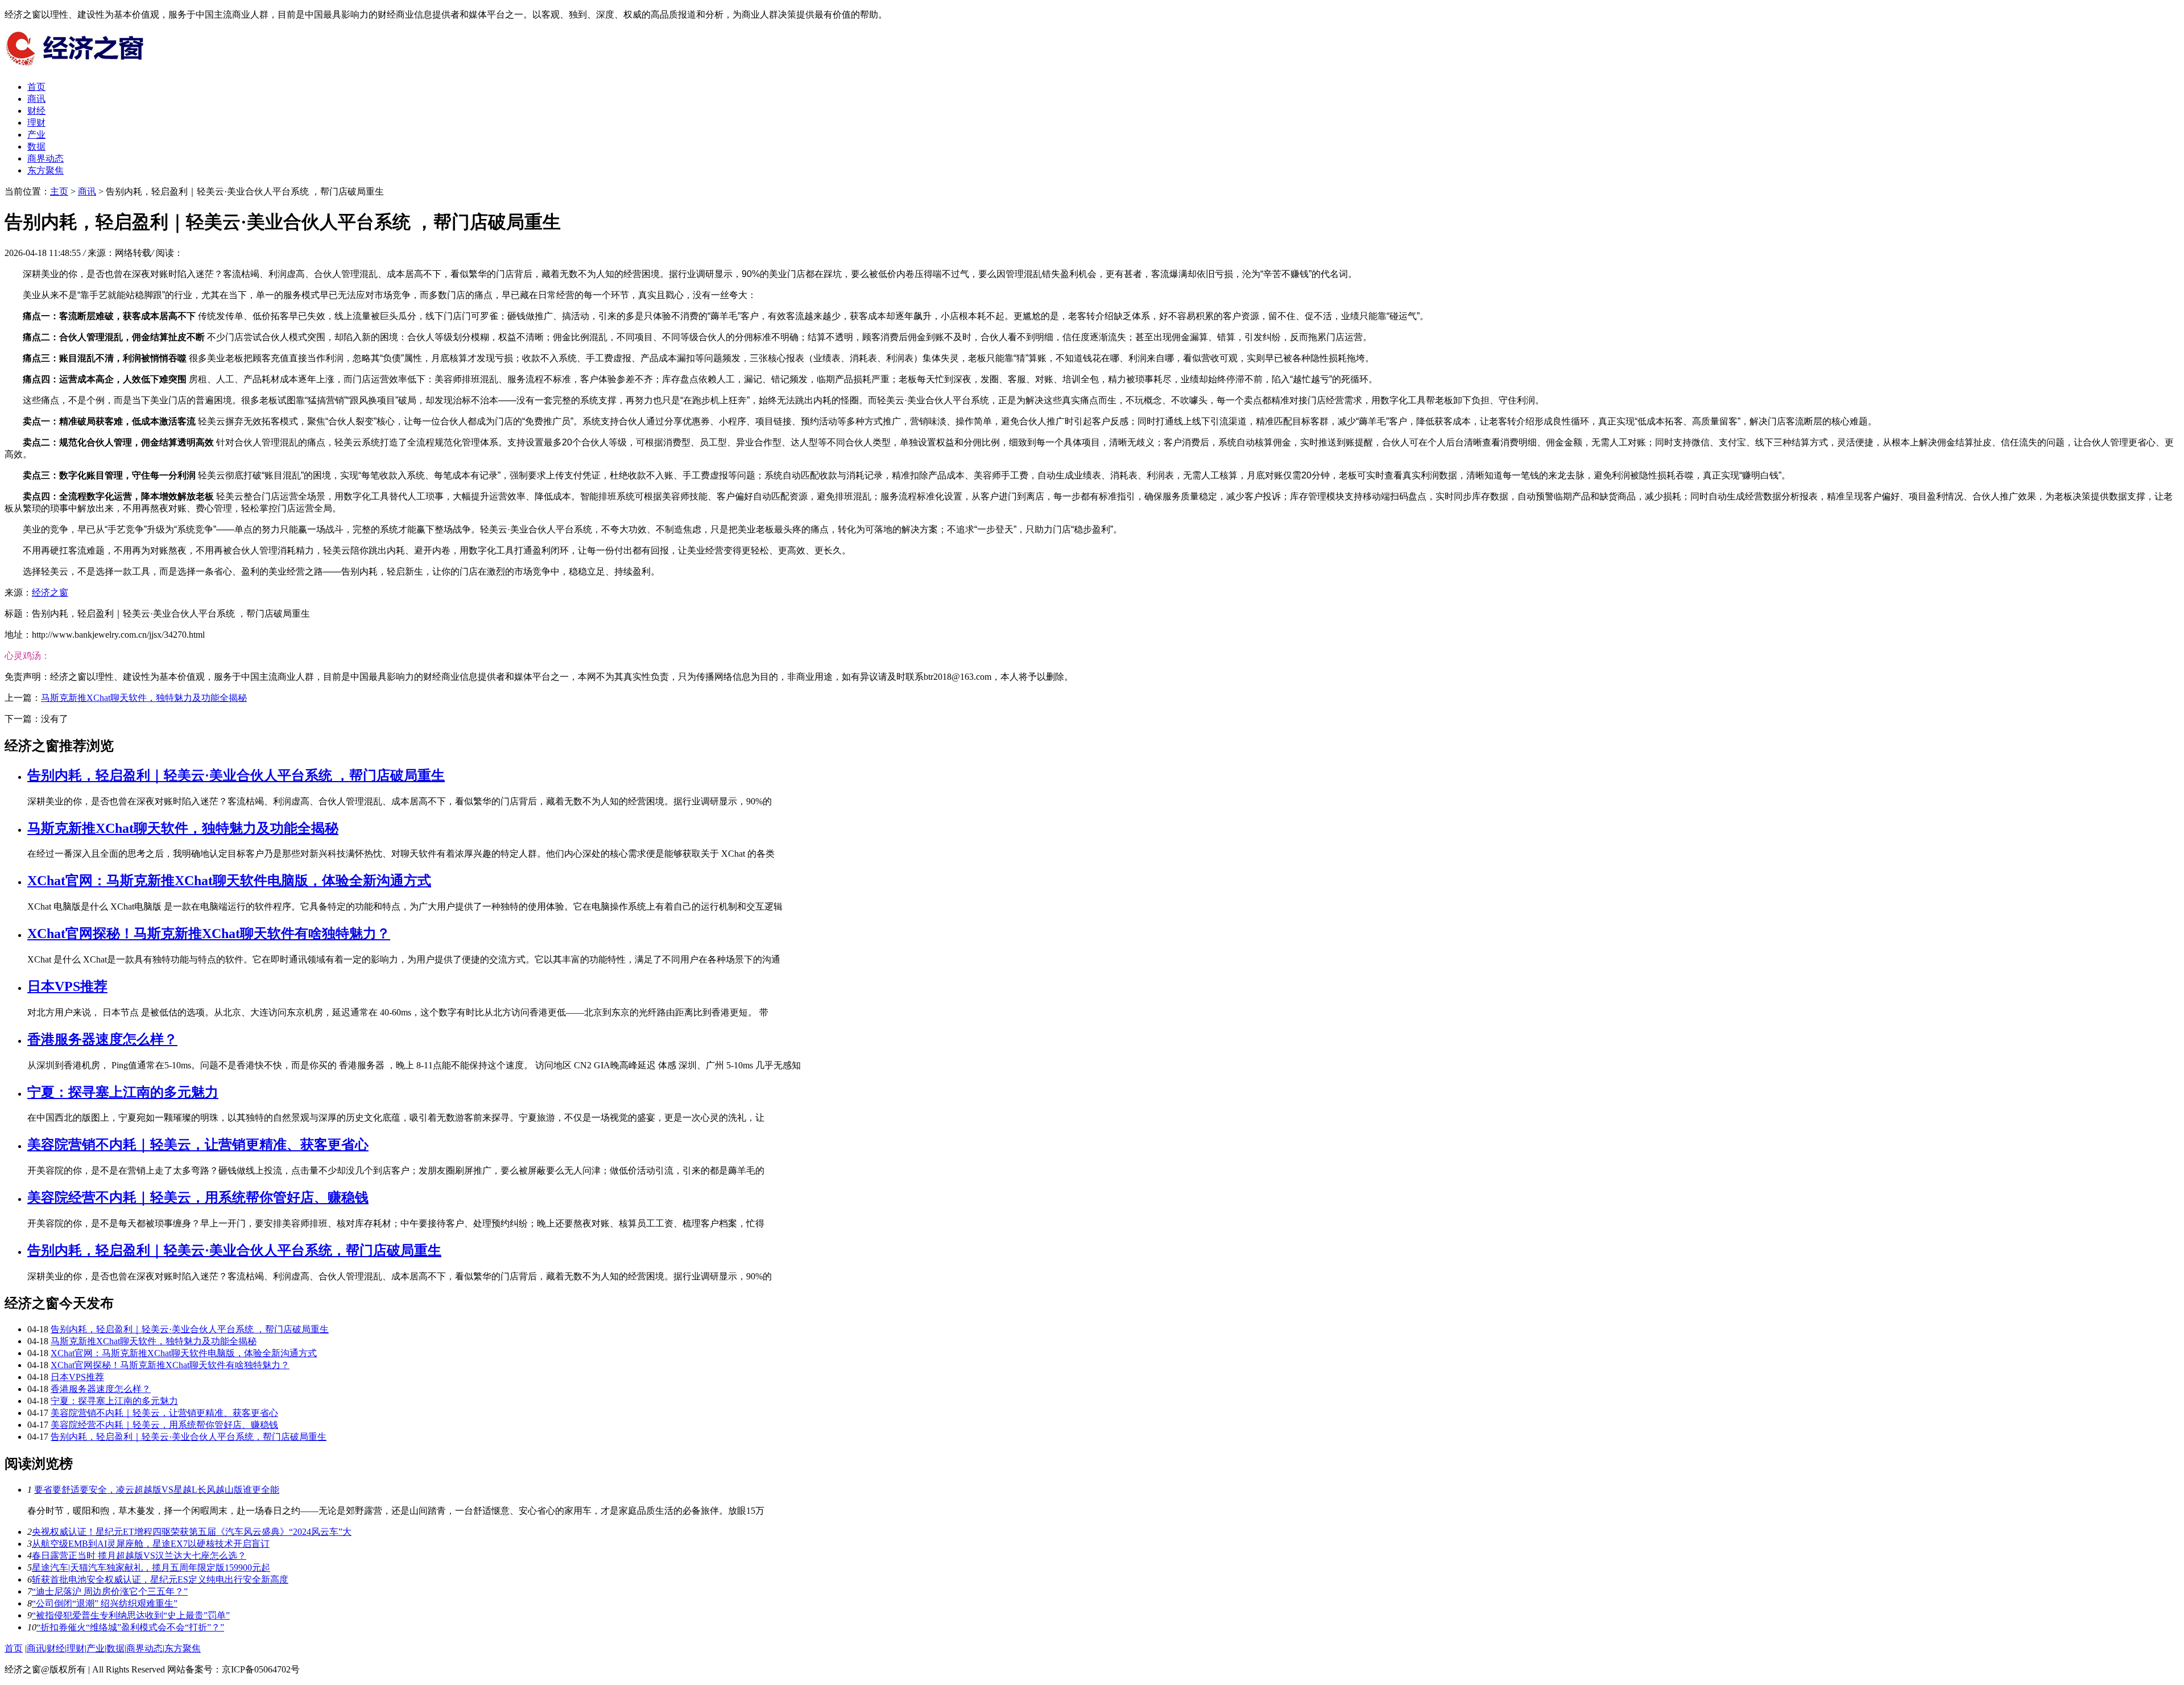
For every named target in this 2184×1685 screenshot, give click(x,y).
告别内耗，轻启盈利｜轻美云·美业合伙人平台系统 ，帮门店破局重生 (236, 775)
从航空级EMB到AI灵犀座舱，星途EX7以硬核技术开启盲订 (151, 1544)
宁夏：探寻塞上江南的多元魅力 (123, 1092)
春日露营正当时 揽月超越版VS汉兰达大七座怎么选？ (139, 1556)
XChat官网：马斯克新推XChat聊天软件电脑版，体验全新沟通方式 (229, 881)
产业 (36, 135)
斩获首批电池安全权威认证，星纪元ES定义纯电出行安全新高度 (160, 1579)
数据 (36, 146)
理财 (36, 123)
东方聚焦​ (45, 170)
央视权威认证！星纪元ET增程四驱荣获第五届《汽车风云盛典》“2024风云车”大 (192, 1532)
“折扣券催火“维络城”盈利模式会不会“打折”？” (130, 1627)
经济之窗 (50, 592)
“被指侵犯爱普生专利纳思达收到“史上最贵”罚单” (131, 1615)
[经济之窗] (90, 67)
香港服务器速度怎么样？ (102, 1039)
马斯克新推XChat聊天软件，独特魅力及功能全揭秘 (144, 698)
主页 (59, 191)
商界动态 (45, 158)
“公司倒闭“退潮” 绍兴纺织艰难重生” (105, 1603)
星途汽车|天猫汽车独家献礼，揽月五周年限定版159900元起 (151, 1568)
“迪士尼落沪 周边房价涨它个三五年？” (110, 1591)
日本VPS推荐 (67, 986)
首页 (36, 87)
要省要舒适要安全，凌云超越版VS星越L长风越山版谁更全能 (157, 1490)
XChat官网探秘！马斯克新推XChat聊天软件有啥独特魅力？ (209, 934)
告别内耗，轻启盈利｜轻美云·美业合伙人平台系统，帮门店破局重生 (234, 1250)
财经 (36, 111)
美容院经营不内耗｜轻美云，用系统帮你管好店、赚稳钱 (198, 1197)
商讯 (36, 99)
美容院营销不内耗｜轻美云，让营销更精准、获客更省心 (198, 1145)
